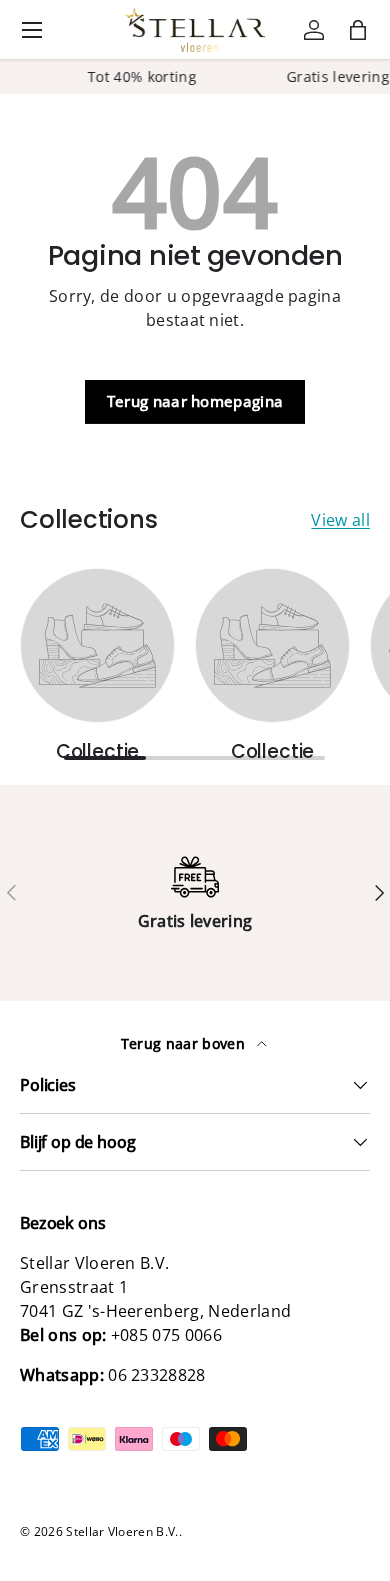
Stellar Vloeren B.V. (122, 1531)
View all (340, 520)
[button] (358, 30)
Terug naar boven (185, 1043)
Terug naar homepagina (195, 401)
